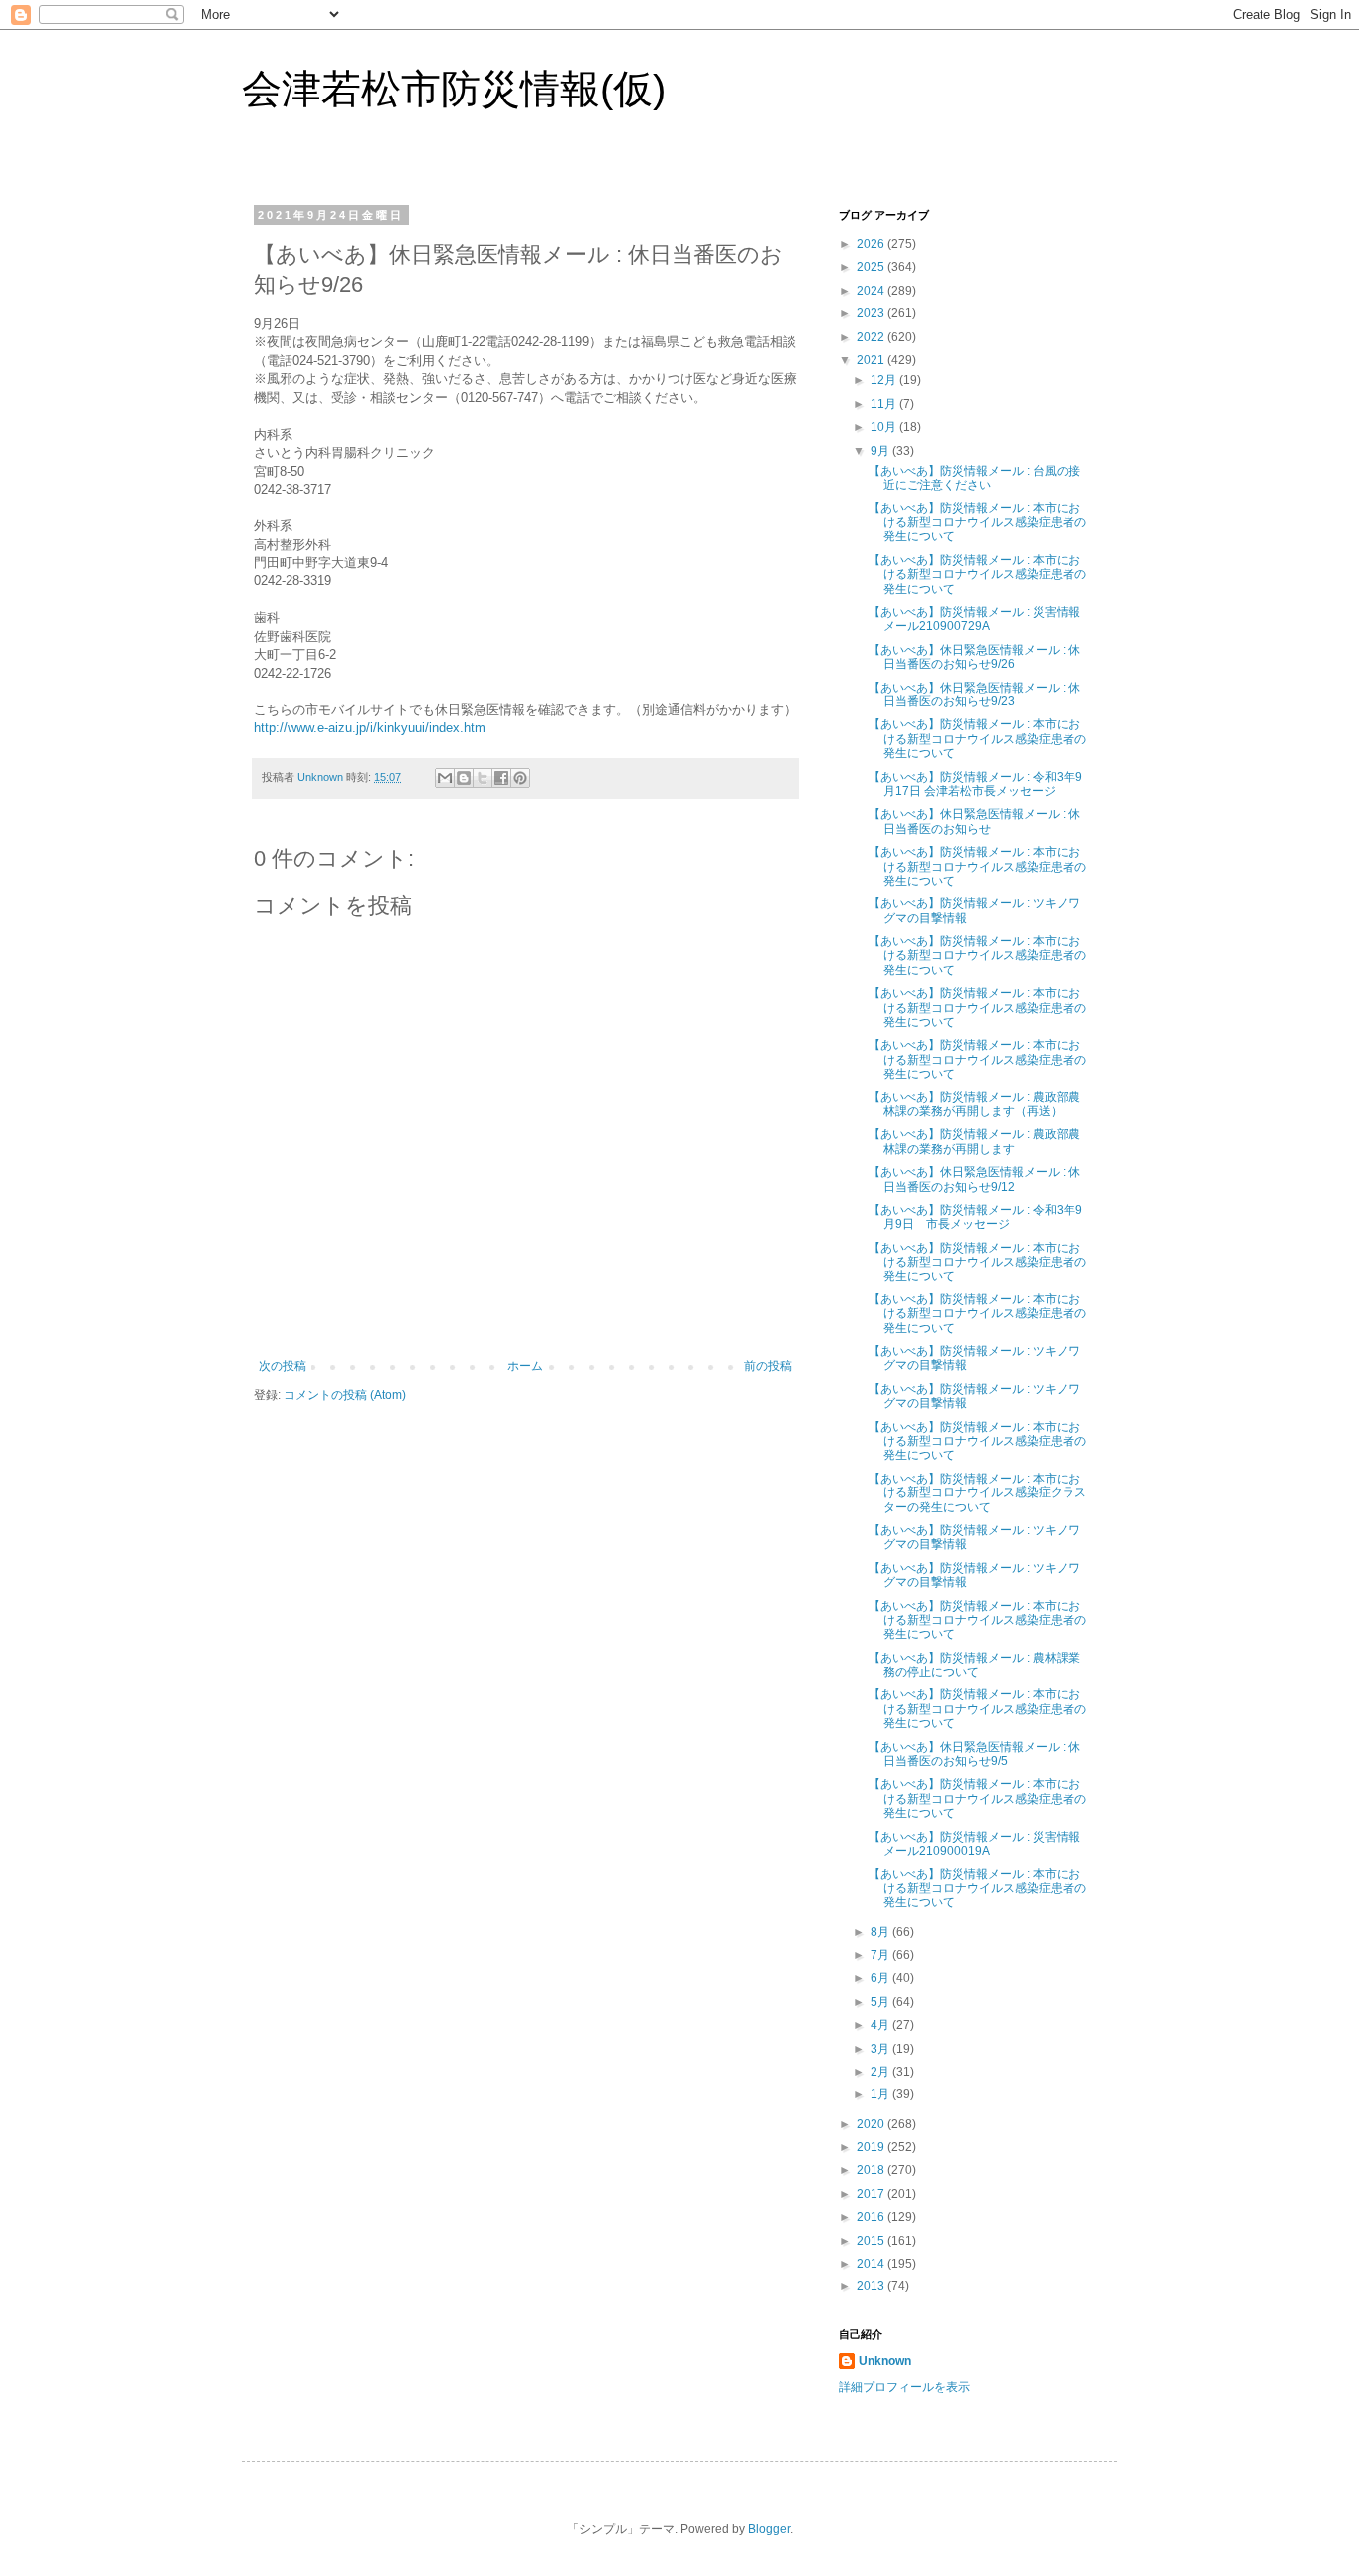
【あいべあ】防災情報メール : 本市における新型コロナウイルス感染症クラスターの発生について (977, 1493)
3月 (881, 2049)
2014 (872, 2264)
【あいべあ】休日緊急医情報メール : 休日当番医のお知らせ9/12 (974, 1179)
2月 (881, 2072)
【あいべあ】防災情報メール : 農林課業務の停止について (974, 1665)
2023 (872, 313)
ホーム (525, 1366)
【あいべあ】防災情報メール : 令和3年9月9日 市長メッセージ (975, 1217)
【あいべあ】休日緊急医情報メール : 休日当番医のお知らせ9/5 (974, 1754)
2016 (872, 2217)
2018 (872, 2170)
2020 (872, 2124)
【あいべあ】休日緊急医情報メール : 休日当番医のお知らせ (974, 821)
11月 (885, 404)
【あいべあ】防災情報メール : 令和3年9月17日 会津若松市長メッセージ (975, 784)
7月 (881, 1955)
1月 (881, 2094)
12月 (885, 380)
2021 (872, 360)
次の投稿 (283, 1366)
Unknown (885, 2361)
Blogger (769, 2529)
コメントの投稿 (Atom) (345, 1395)
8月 (881, 1932)
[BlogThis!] (464, 778)
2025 (872, 267)
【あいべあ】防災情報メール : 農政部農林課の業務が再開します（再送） (974, 1104)
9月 (881, 451)
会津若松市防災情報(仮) (454, 89)
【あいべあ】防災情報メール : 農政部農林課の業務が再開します (974, 1141)
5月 (881, 2002)
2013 (872, 2286)
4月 (881, 2025)
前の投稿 (768, 1366)
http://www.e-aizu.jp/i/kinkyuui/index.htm (370, 728)
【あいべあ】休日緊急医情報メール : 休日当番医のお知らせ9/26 (974, 657)
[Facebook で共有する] (501, 778)
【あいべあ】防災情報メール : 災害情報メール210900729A (974, 619)
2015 (872, 2241)
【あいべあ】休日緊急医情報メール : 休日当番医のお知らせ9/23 (974, 694)
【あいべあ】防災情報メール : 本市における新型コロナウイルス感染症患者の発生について (977, 523)
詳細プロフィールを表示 (904, 2387)
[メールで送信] (445, 778)
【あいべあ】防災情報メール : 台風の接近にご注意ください (974, 478)
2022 (872, 337)
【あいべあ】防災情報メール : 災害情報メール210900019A (974, 1844)
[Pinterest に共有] (520, 778)
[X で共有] (483, 778)
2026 (872, 244)
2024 (872, 291)
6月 (881, 1978)
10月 (885, 427)
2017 (872, 2194)
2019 (872, 2147)
